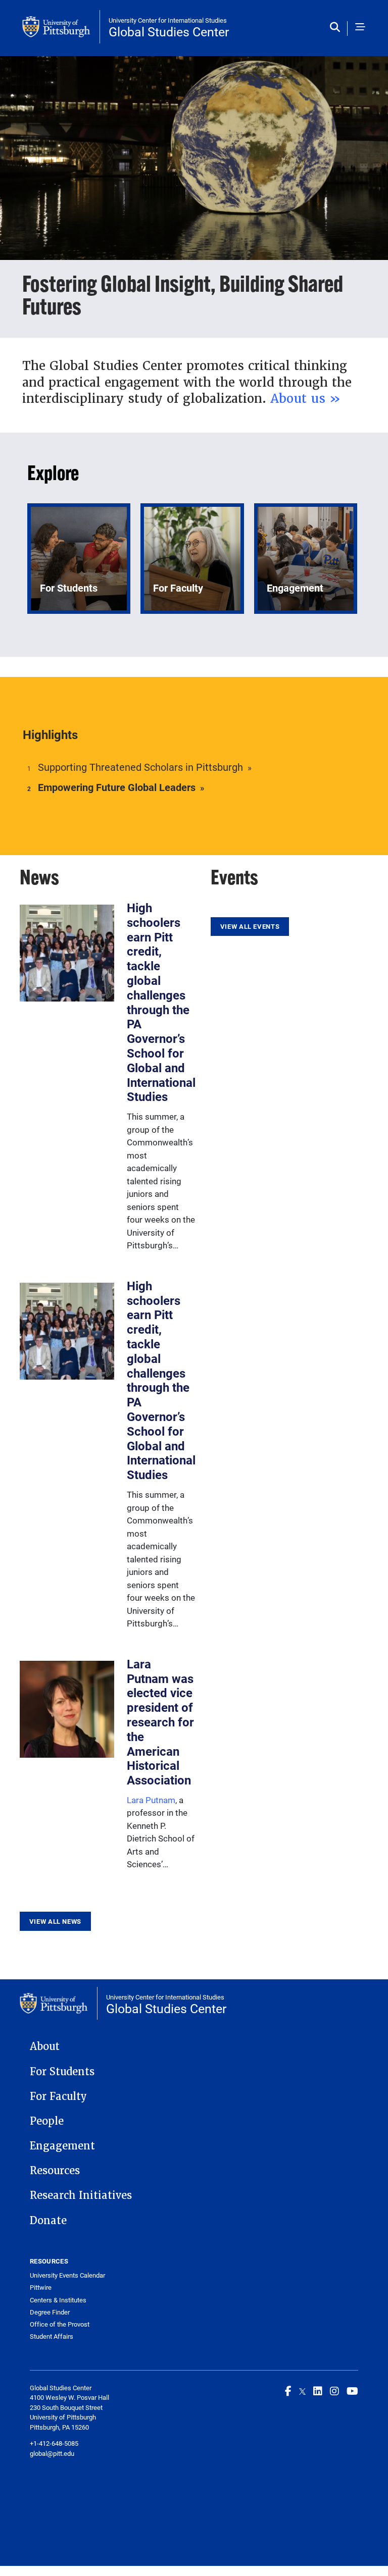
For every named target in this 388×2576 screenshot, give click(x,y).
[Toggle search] (337, 28)
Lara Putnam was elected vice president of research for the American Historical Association (160, 1722)
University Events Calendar (67, 2275)
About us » (305, 399)
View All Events (250, 926)
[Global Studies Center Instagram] (334, 2391)
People (47, 2121)
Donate (48, 2221)
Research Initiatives (81, 2195)
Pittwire (41, 2288)
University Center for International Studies (168, 20)
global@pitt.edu (52, 2453)
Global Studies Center (169, 32)
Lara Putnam (151, 1800)
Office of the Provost (60, 2324)
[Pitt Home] (61, 27)
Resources (55, 2171)
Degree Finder (50, 2312)
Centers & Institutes (58, 2300)
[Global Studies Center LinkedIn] (318, 2391)
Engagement (62, 2146)
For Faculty (58, 2096)
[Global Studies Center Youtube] (352, 2391)
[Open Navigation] (360, 28)
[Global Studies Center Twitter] (302, 2391)
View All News (55, 1921)
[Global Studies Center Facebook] (288, 2391)
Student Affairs (52, 2336)
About (45, 2046)
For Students (62, 2072)
